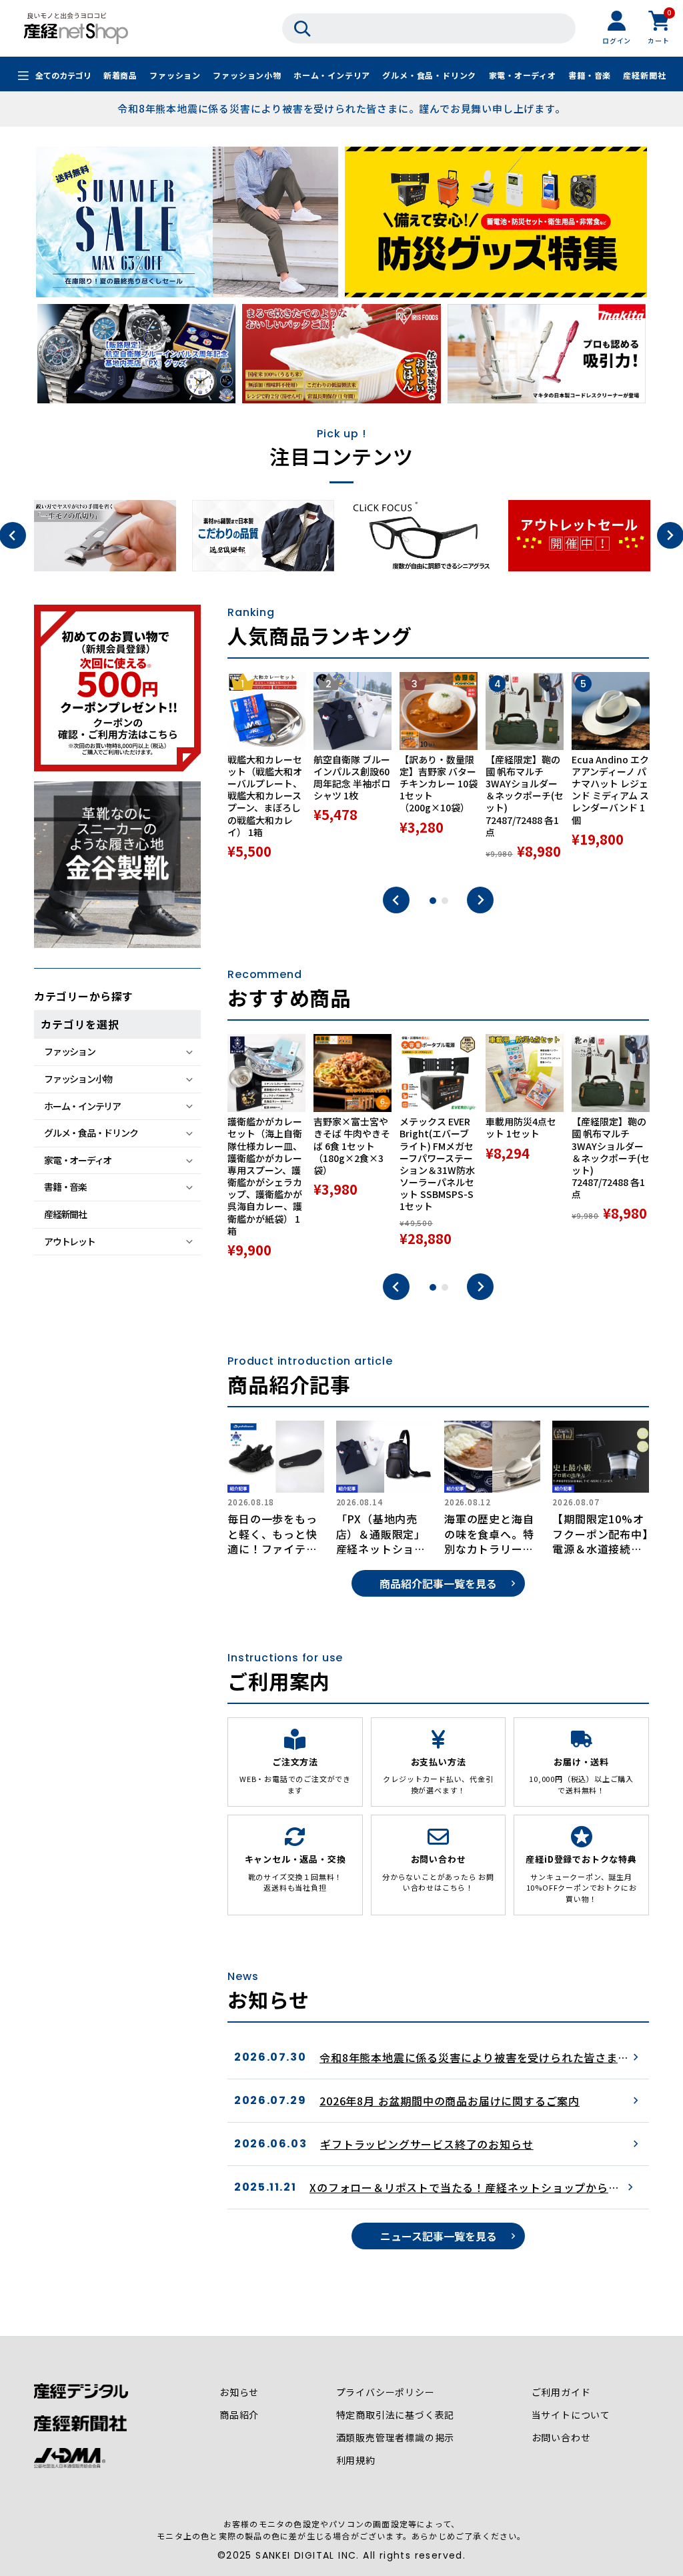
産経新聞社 (644, 75)
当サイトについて (571, 2415)
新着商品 (120, 75)
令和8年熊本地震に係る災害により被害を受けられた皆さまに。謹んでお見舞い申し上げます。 (341, 108)
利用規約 (356, 2460)
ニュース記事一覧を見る (439, 2236)
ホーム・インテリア (332, 75)
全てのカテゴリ (63, 75)
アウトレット (69, 1241)
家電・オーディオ (523, 75)
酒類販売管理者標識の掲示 (396, 2437)
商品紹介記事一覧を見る (438, 1583)
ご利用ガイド (561, 2392)
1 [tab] (433, 901)
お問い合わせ (561, 2437)
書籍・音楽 (590, 75)
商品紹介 (239, 2415)
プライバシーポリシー (386, 2392)
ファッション (175, 75)
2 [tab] (445, 901)
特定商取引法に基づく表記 (396, 2415)
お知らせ (239, 2392)
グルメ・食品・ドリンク (429, 75)
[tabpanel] (266, 773)
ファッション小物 (247, 75)
